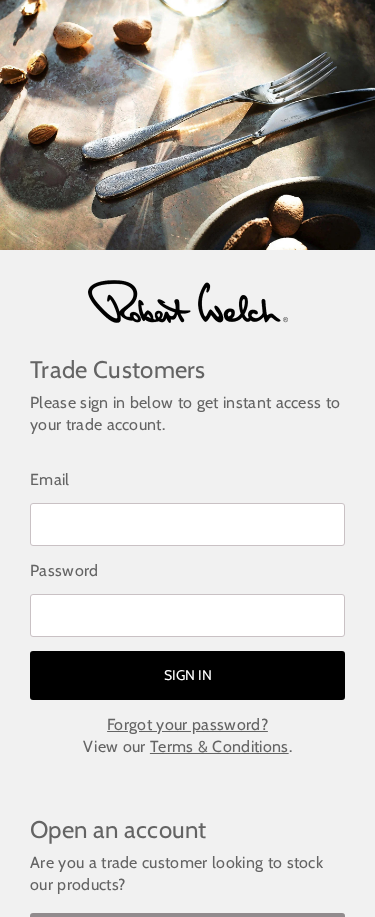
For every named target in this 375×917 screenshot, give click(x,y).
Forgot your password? (187, 724)
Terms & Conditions (219, 746)
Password (64, 570)
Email (50, 479)
